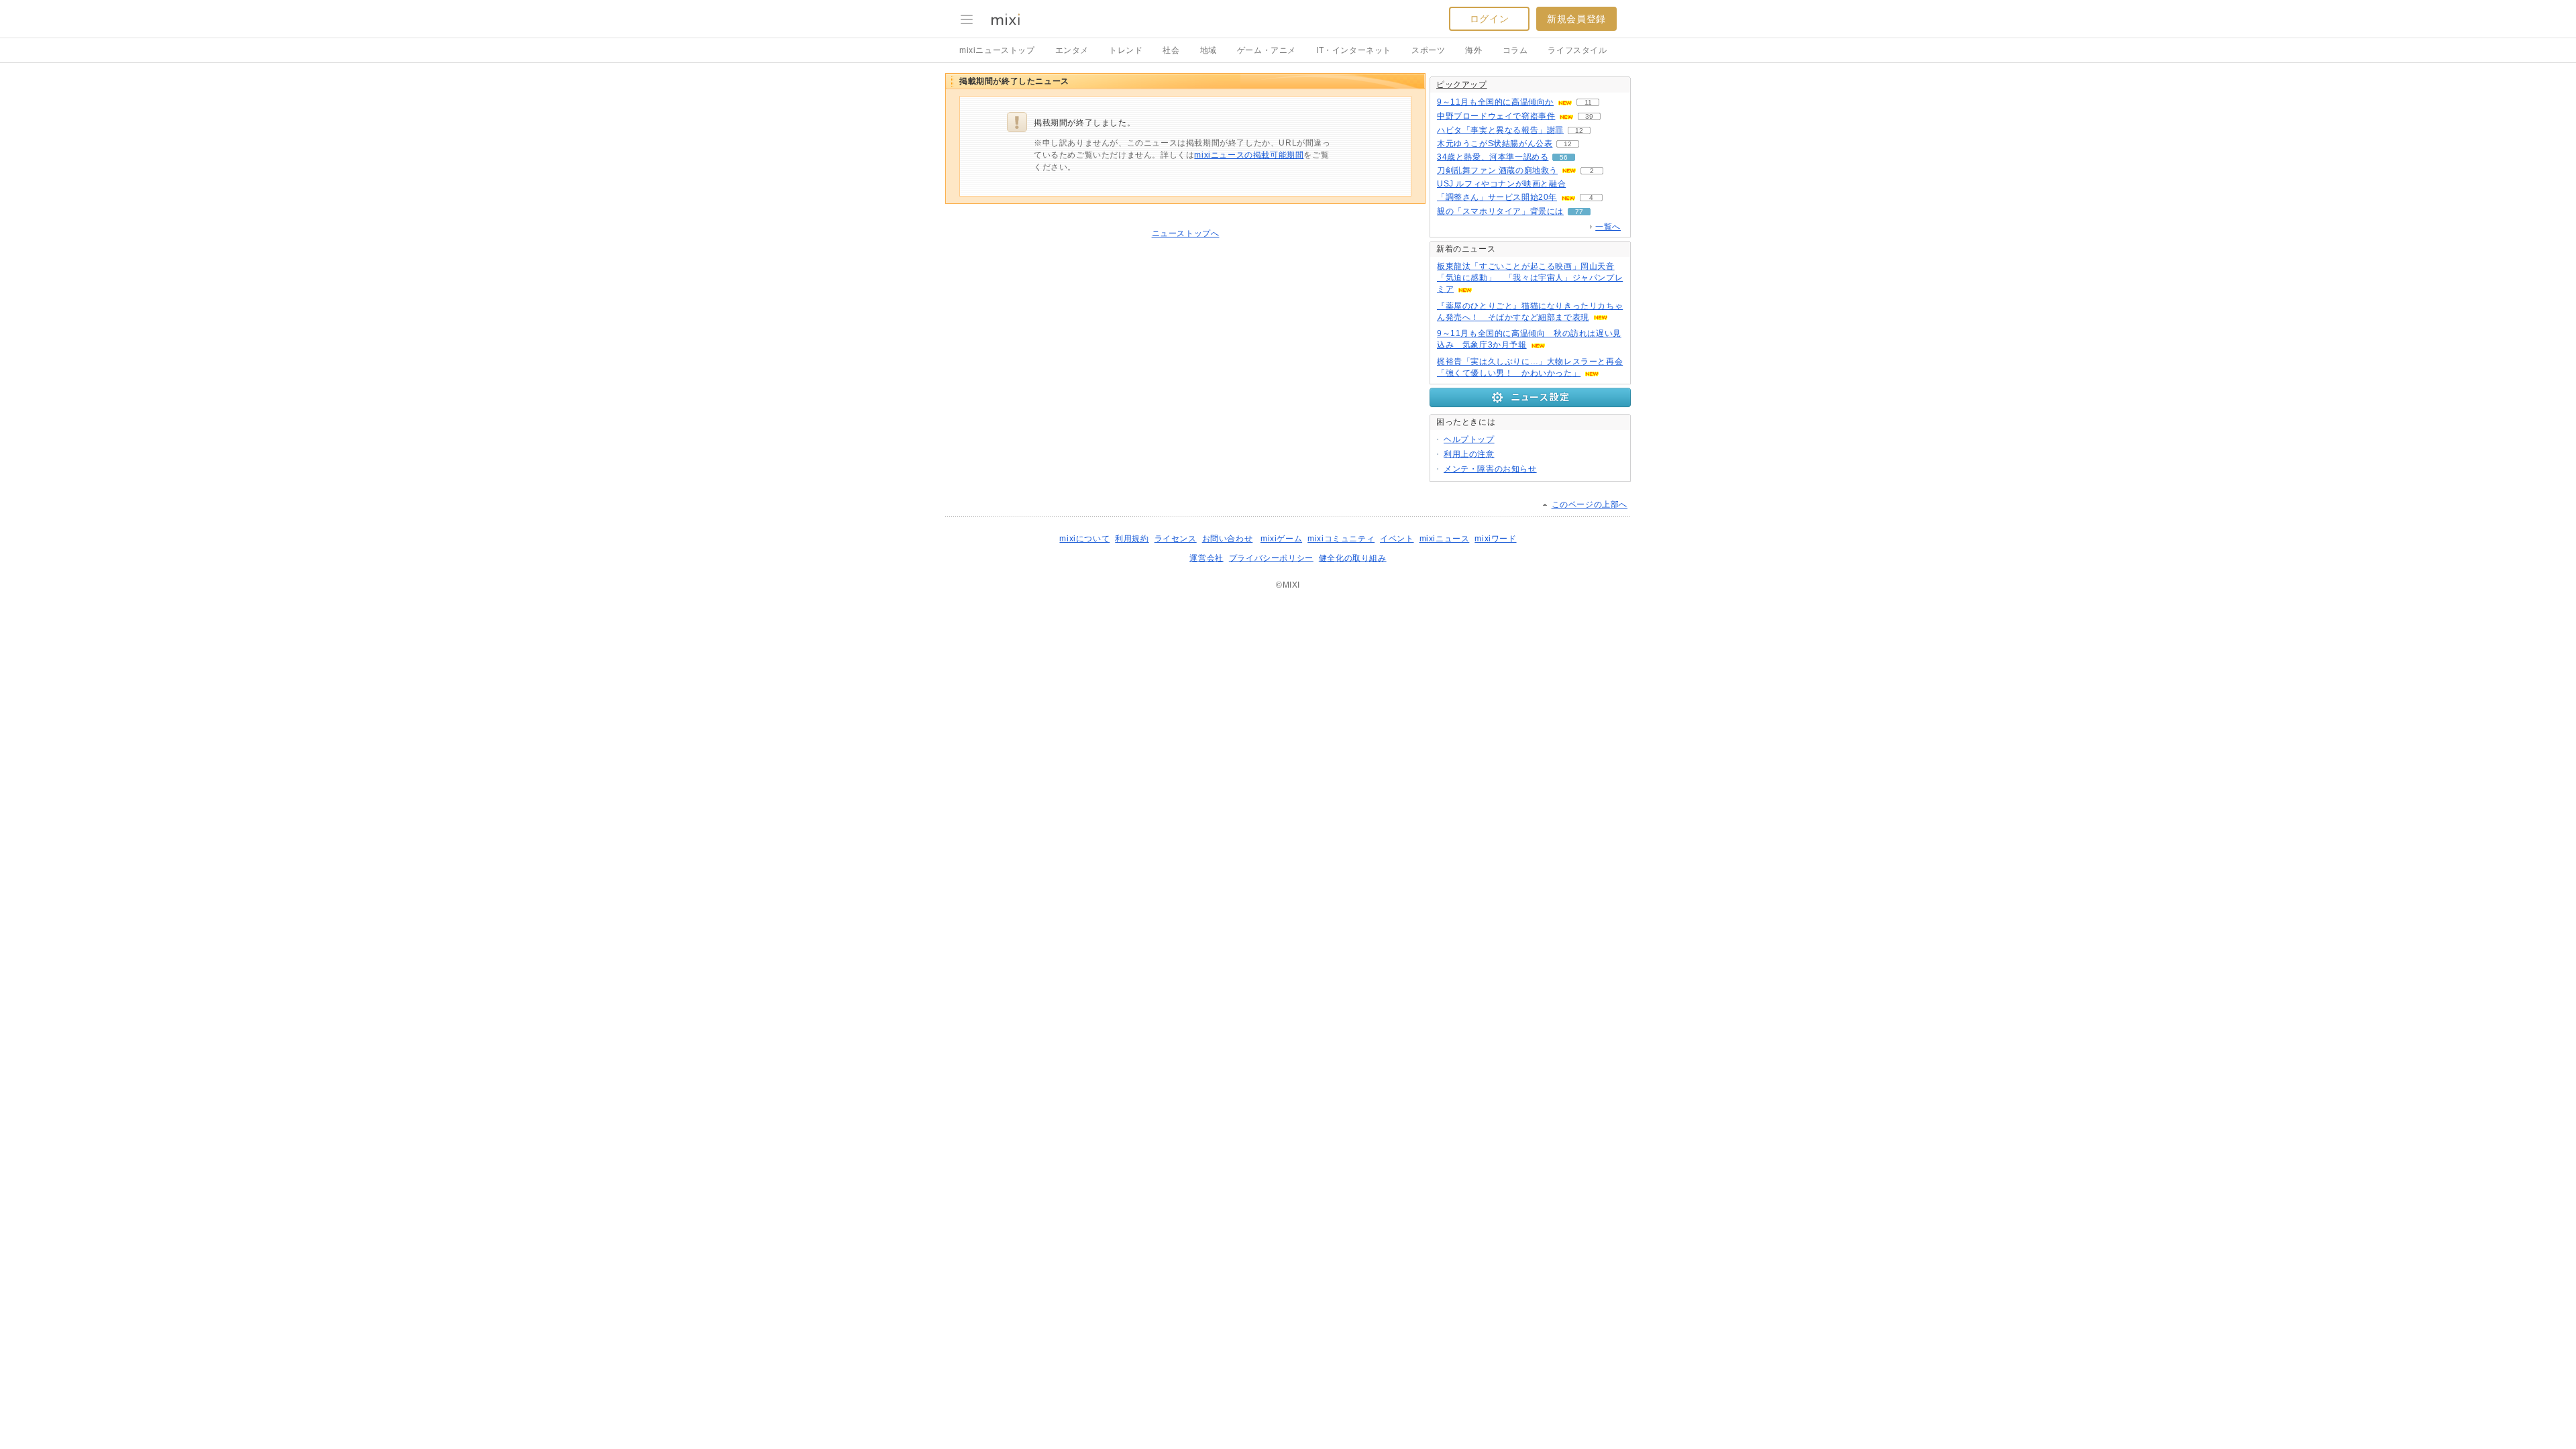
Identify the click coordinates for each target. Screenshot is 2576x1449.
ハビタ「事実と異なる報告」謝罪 (1500, 130)
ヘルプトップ (1469, 439)
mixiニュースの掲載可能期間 (1249, 155)
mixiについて (1084, 539)
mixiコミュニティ (1341, 539)
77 (1579, 212)
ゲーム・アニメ (1267, 50)
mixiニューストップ (997, 50)
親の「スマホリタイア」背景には (1500, 211)
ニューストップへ (1186, 233)
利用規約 (1132, 539)
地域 (1209, 50)
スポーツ (1428, 50)
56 (1564, 157)
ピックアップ (1462, 85)
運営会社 (1206, 558)
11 (1588, 102)
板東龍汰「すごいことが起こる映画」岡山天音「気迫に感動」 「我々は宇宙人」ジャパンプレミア (1530, 278)
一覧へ (1608, 227)
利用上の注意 (1469, 454)
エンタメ (1072, 50)
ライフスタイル (1577, 50)
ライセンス (1176, 539)
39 (1589, 116)
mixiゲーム (1281, 539)
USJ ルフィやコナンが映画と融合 (1501, 184)
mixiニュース (1445, 539)
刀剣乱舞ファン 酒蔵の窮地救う (1497, 170)
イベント (1397, 539)
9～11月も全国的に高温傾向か (1495, 102)
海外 (1473, 50)
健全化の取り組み (1353, 558)
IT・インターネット (1354, 50)
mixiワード (1495, 539)
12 (1579, 130)
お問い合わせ (1228, 539)
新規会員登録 (1576, 19)
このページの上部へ (1590, 504)
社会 (1171, 50)
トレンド (1126, 50)
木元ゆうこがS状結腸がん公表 (1495, 144)
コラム (1515, 50)
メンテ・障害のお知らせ (1490, 469)
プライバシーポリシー (1271, 558)
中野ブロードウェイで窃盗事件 (1496, 116)
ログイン (1489, 19)
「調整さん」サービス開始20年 (1497, 197)
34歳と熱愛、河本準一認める (1493, 157)
